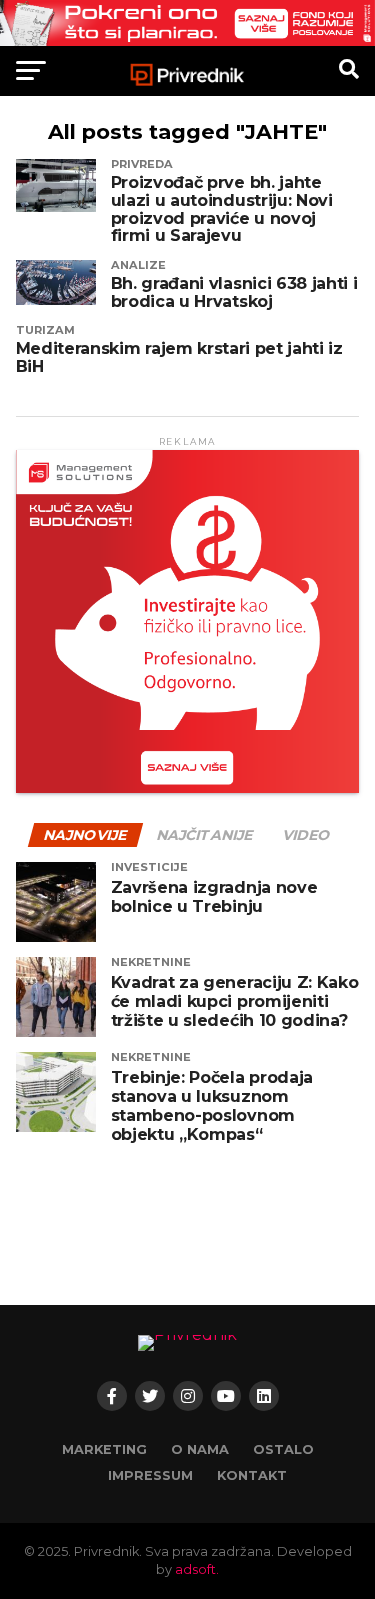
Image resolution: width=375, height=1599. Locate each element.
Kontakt (252, 1475)
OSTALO (283, 1449)
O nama (200, 1449)
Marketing (104, 1449)
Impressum (150, 1475)
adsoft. (197, 1569)
